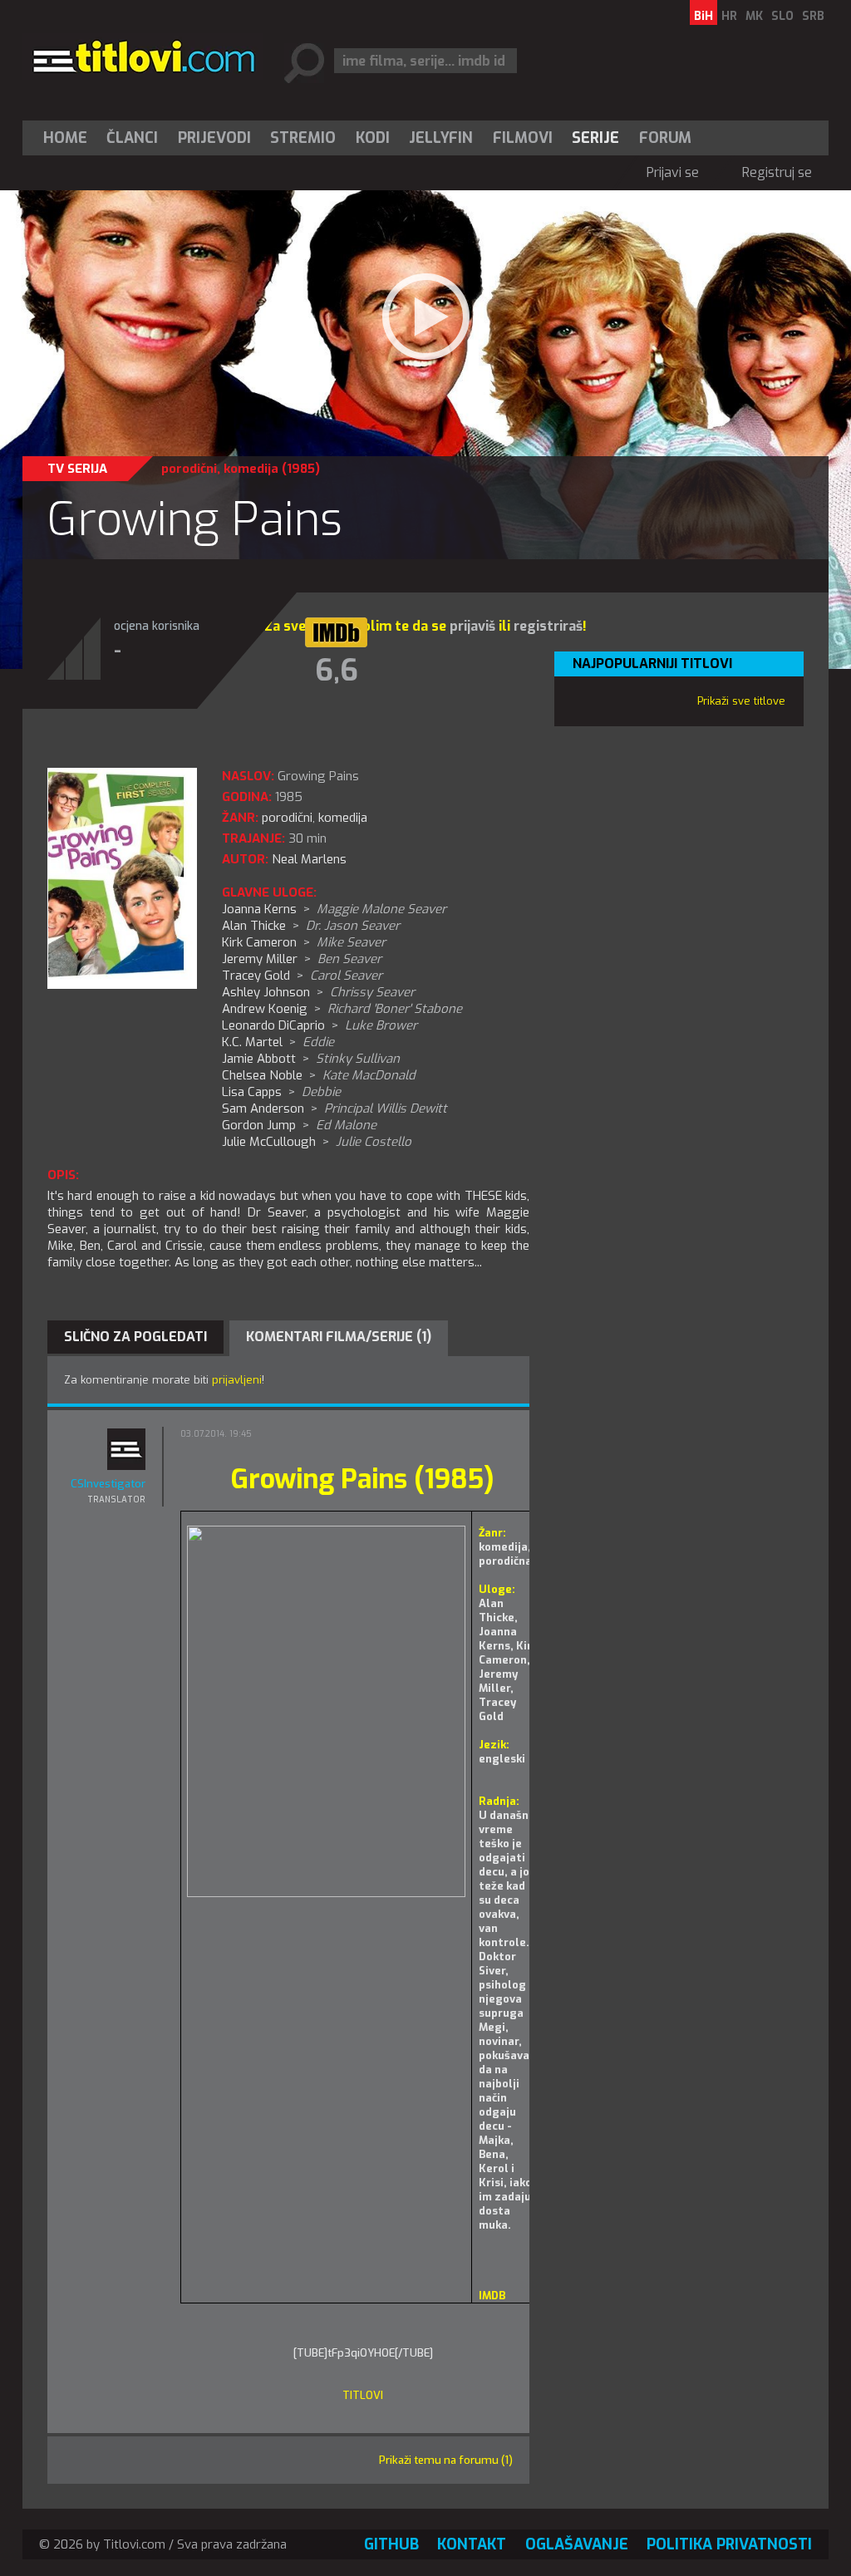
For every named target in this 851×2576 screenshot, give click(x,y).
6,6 (337, 671)
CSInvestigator (108, 1484)
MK (754, 16)
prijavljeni (237, 1380)
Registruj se (777, 172)
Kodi (373, 138)
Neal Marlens (309, 859)
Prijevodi (214, 138)
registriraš (548, 626)
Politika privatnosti (729, 2544)
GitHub (391, 2544)
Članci (132, 138)
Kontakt (472, 2544)
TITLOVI (363, 2395)
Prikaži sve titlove (741, 701)
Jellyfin (441, 138)
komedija (251, 469)
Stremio (303, 138)
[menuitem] (69, 138)
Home (65, 138)
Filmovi (523, 138)
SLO (782, 16)
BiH (703, 16)
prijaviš (472, 626)
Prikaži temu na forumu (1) (446, 2460)
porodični (189, 469)
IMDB (492, 2296)
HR (729, 16)
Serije (595, 138)
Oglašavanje (577, 2544)
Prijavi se (673, 172)
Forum (665, 138)
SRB (813, 16)
